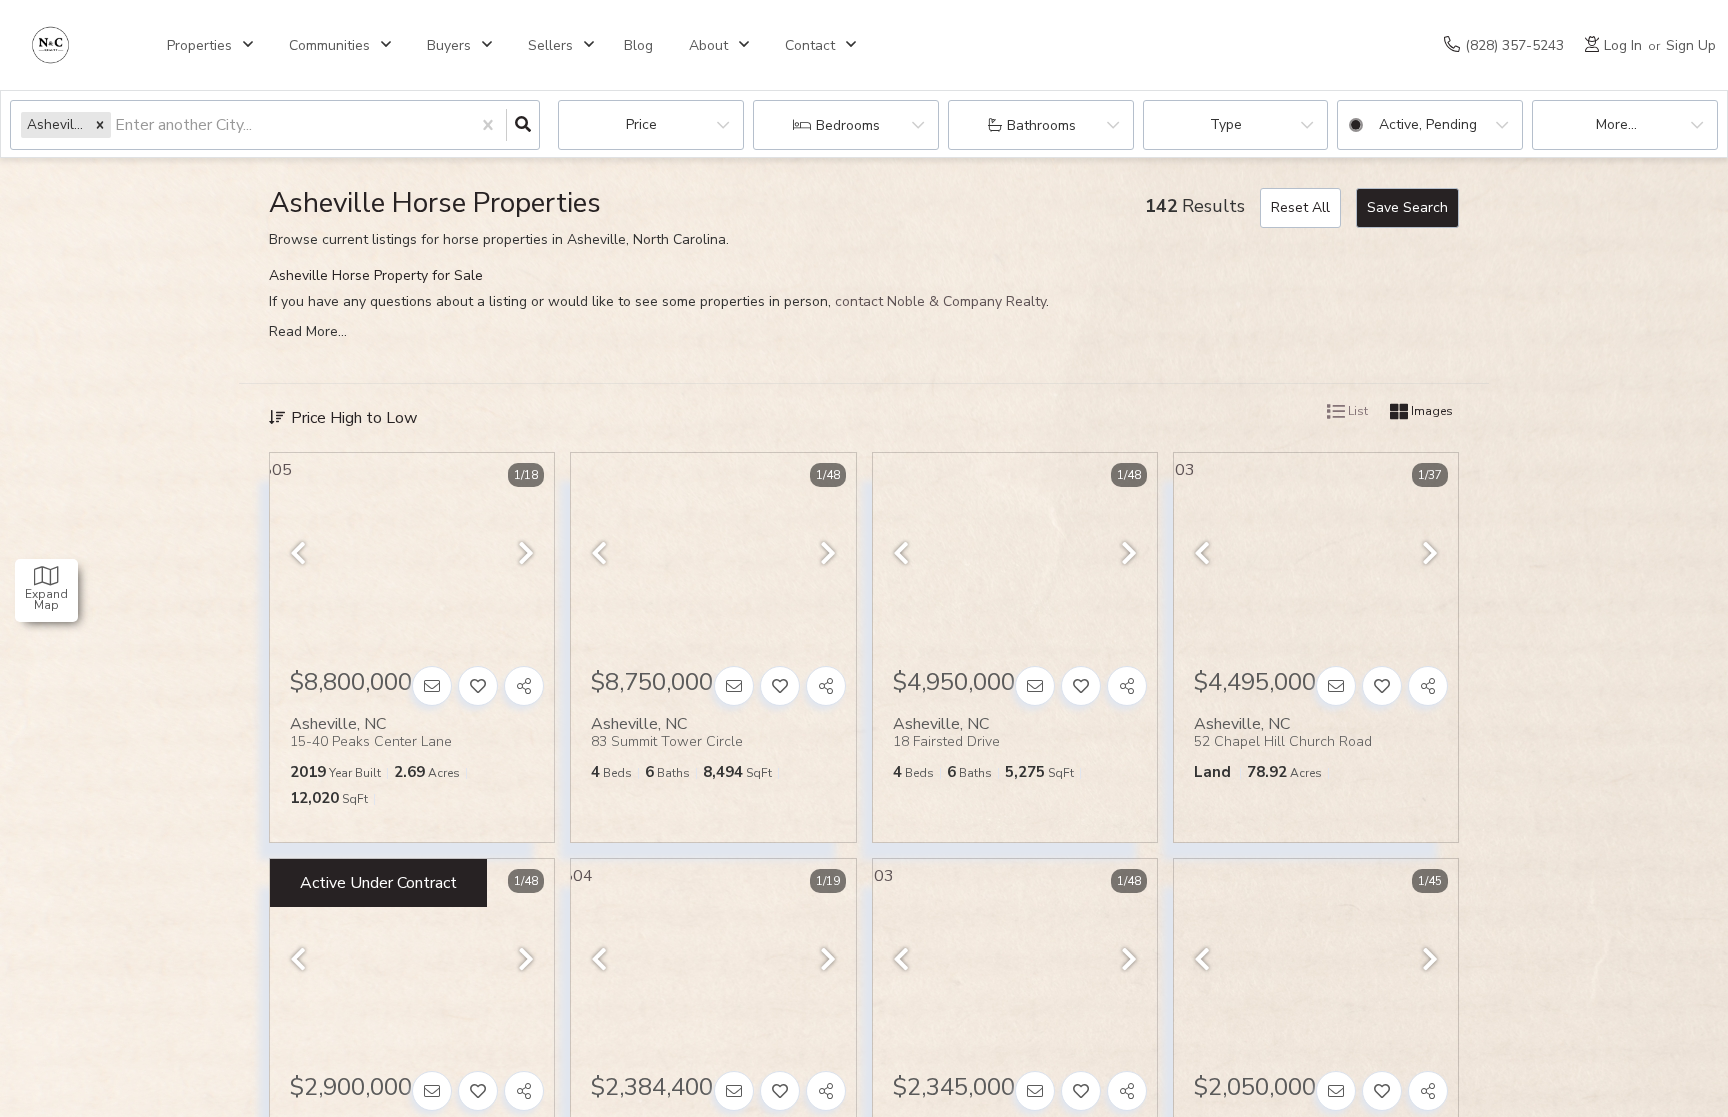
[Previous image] (298, 555)
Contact (810, 45)
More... (1616, 124)
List (1356, 411)
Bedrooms (848, 125)
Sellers (550, 45)
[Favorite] (478, 686)
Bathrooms (1041, 125)
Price (641, 124)
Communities (329, 45)
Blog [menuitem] (638, 45)
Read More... (308, 332)
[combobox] (117, 125)
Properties (199, 45)
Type (1226, 124)
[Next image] (526, 555)
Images (1430, 411)
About (708, 45)
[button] (100, 124)
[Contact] (432, 686)
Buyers (449, 45)
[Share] (524, 686)
